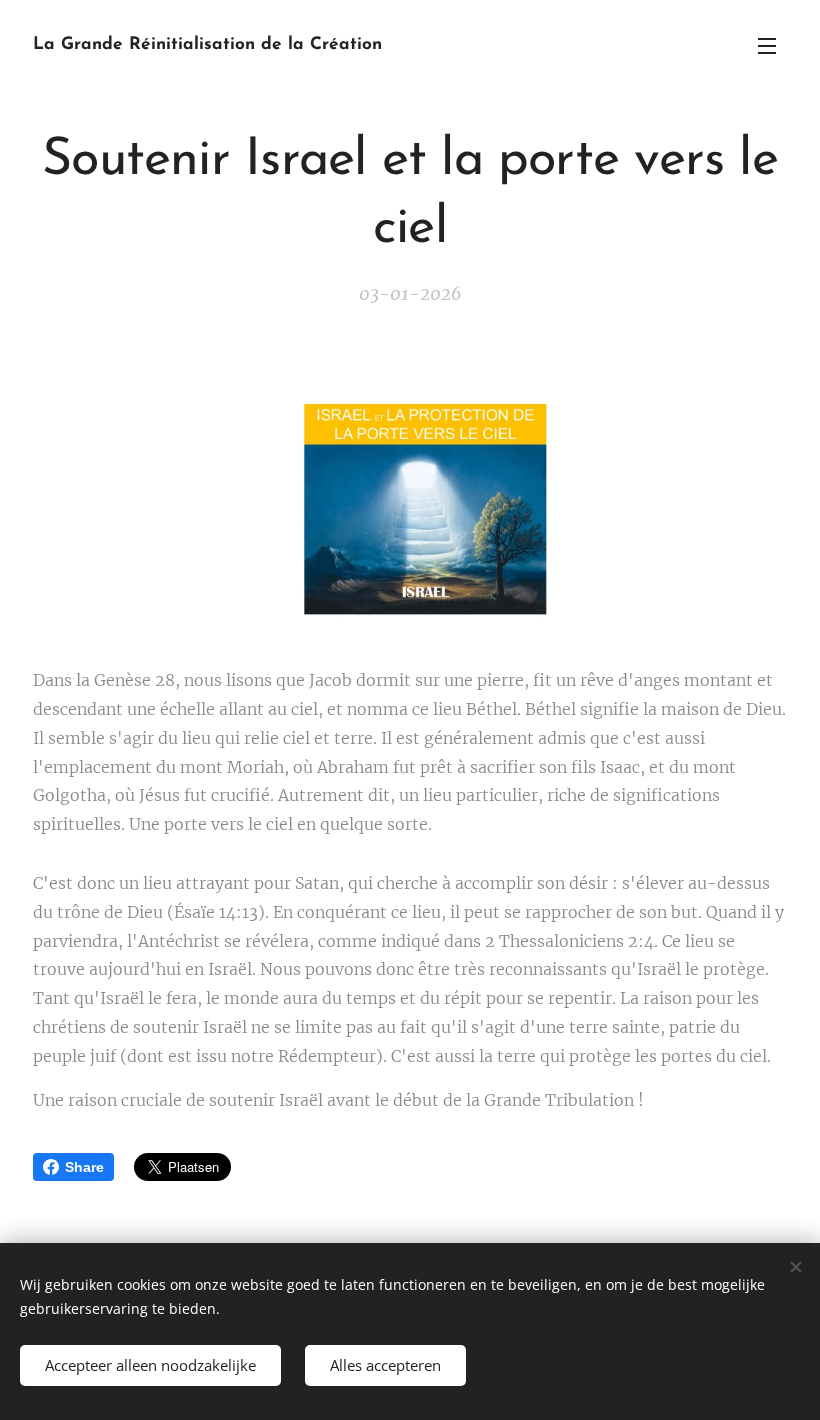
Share (84, 1167)
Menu (767, 45)
